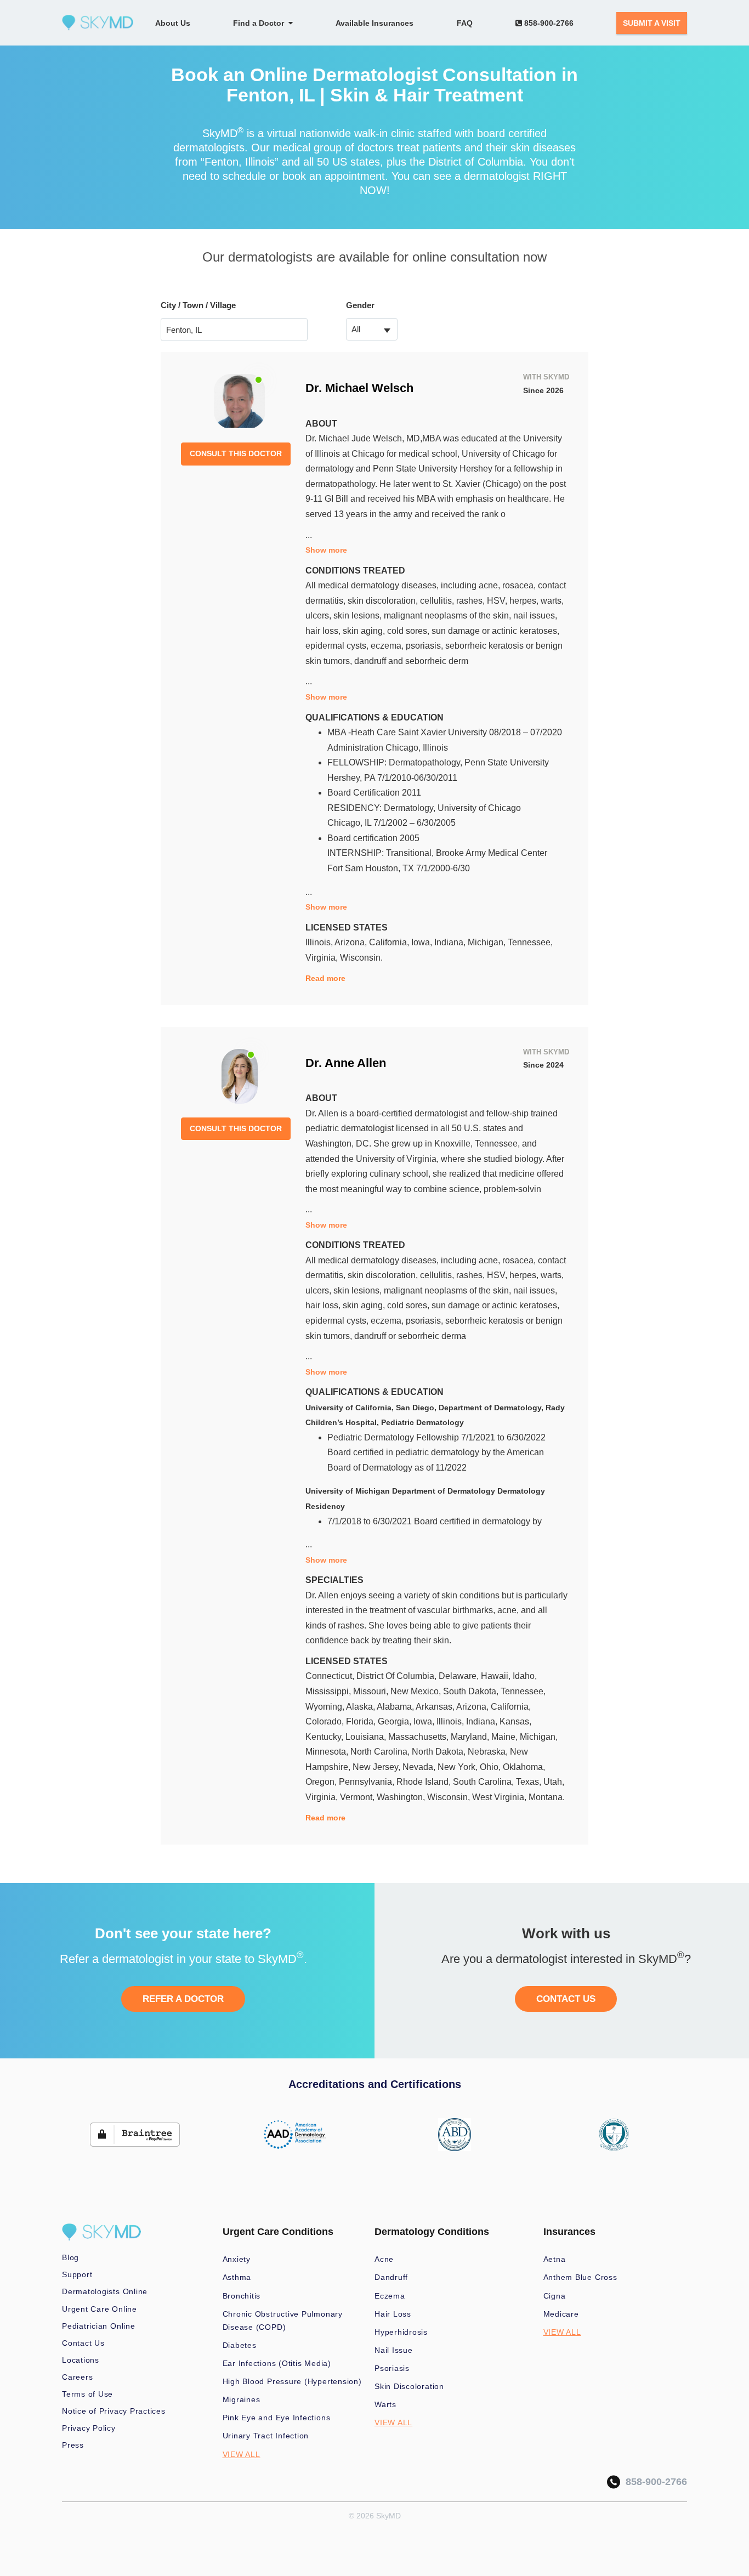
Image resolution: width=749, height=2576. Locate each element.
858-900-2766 (548, 23)
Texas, (530, 1782)
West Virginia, (500, 1797)
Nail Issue (394, 2350)
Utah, (554, 1782)
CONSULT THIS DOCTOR (236, 453)
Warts (385, 2404)
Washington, (402, 1797)
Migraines (242, 2399)
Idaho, (525, 1676)
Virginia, (323, 958)
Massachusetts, (419, 1737)
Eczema (390, 2296)
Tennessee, (530, 942)
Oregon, (322, 1782)
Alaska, (361, 1707)
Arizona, (352, 942)
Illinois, (320, 942)
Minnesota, (328, 1752)
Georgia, (396, 1721)
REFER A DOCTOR (183, 1999)
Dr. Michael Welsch (359, 388)
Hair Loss (393, 2314)
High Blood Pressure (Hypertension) (292, 2381)
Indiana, (451, 942)
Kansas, (515, 1721)
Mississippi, (329, 1691)
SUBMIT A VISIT (652, 23)
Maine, (506, 1737)
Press (73, 2445)
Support (77, 2274)
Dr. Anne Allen (346, 1063)
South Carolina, (484, 1782)
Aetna (555, 2259)
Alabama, (396, 1707)
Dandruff (391, 2277)
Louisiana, (367, 1737)
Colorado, (326, 1721)
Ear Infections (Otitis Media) (277, 2363)
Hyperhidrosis (401, 2332)
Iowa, (423, 942)
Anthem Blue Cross (580, 2277)
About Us (173, 23)
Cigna (555, 2296)
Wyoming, (326, 1707)
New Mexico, (417, 1691)
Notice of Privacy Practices (114, 2411)
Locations (81, 2360)
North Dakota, (440, 1752)
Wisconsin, (450, 1797)
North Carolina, (381, 1752)
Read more (325, 978)
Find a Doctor (261, 23)
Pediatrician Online (99, 2326)
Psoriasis (392, 2368)
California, (390, 942)
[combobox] (372, 329)
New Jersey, (378, 1767)
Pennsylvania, (368, 1782)
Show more (326, 550)
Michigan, (488, 942)
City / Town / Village (198, 305)
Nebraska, (489, 1752)
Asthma (237, 2277)
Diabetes (240, 2345)
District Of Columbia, (398, 1676)
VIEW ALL (242, 2454)
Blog (70, 2257)
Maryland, (471, 1737)
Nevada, (420, 1767)
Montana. (547, 1797)
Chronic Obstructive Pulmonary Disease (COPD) (283, 2320)
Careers (77, 2377)
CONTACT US (566, 1999)
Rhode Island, (425, 1782)
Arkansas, (436, 1707)
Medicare (561, 2314)
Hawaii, (497, 1676)
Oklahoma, (524, 1767)
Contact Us (83, 2343)
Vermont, (358, 1797)
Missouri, (372, 1691)
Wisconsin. (361, 958)
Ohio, (491, 1767)
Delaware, (460, 1676)
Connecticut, (331, 1676)
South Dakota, (472, 1691)
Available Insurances (374, 23)
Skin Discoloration (409, 2386)
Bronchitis (242, 2296)
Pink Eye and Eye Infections (277, 2418)
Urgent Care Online (100, 2309)
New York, (459, 1767)
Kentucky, (325, 1737)
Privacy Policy (89, 2428)
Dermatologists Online (105, 2291)
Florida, (362, 1721)
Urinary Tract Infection (266, 2436)
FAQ (465, 23)
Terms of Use (87, 2394)
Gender (360, 305)
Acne (384, 2259)
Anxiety (237, 2259)
